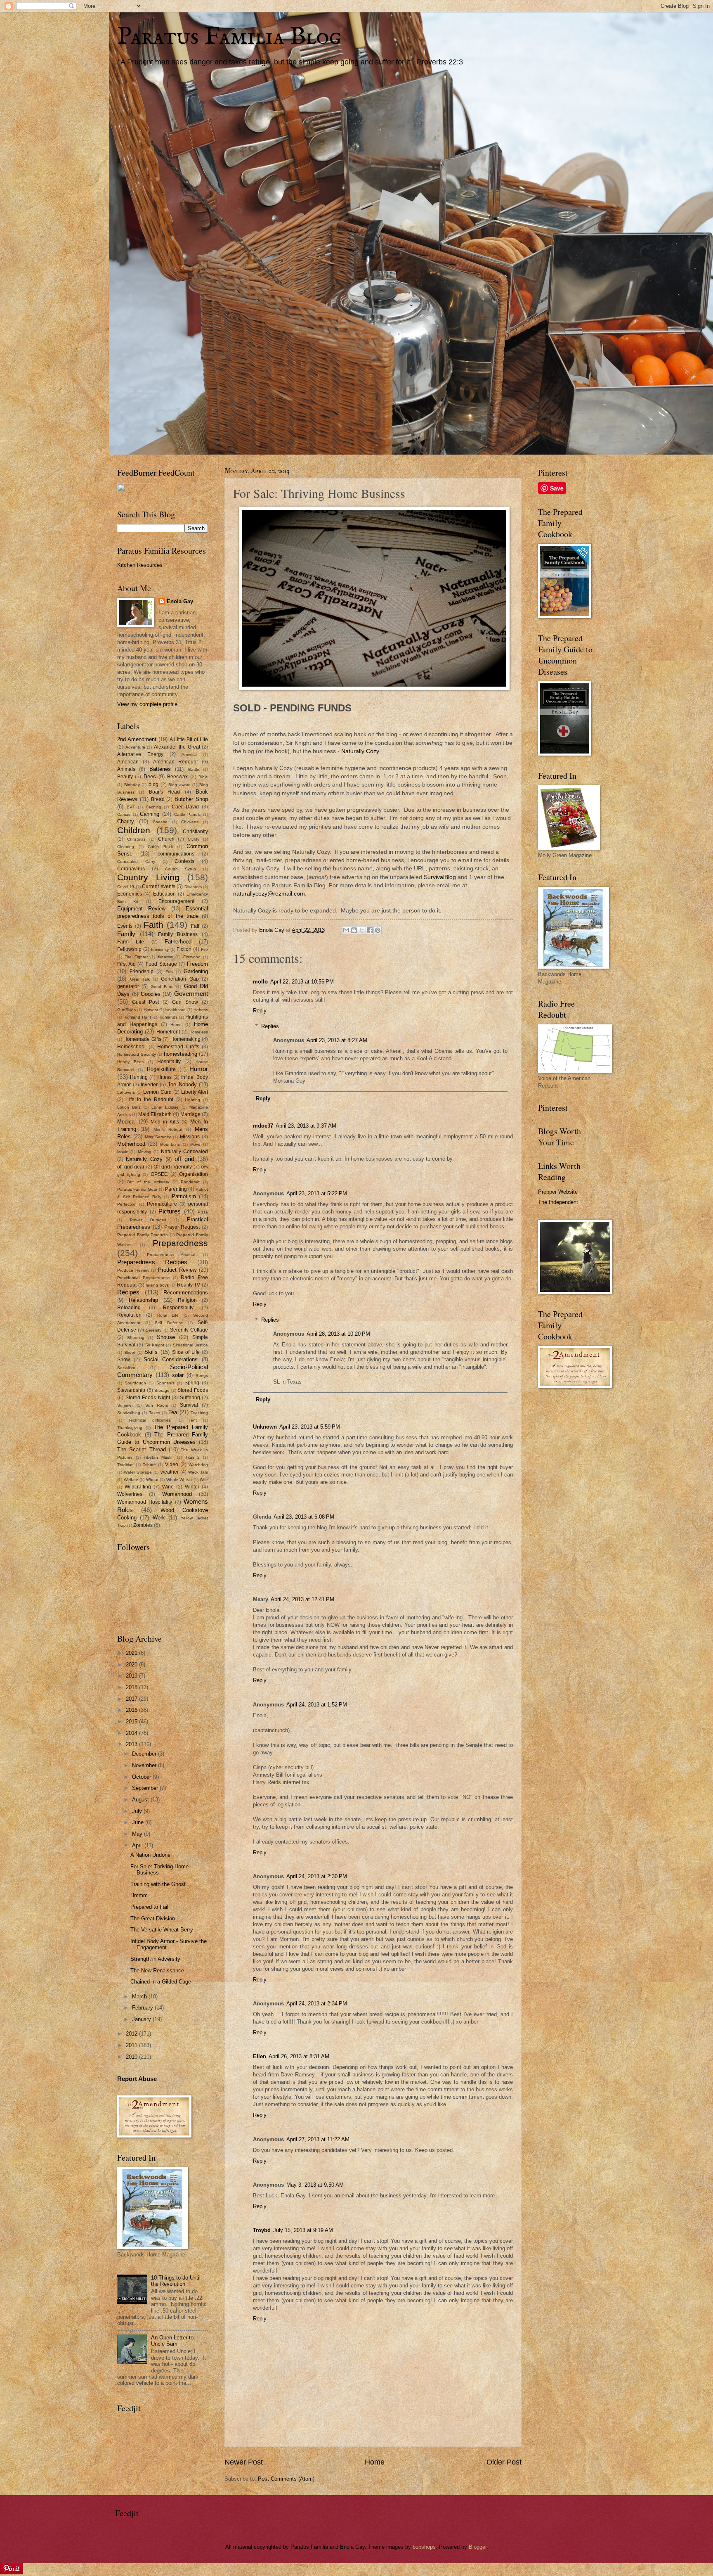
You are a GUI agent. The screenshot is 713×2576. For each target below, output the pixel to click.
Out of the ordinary (148, 1182)
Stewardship (131, 1390)
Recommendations (186, 1293)
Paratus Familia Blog (229, 37)
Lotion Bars (129, 1107)
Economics (130, 894)
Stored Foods (193, 1390)
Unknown (265, 1427)
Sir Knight (155, 1345)
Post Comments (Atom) (286, 2479)
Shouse (166, 1337)
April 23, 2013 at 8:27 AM (337, 1040)
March (140, 1997)
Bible (203, 777)
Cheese (160, 822)
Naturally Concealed (184, 1152)
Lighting (192, 1100)
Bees (150, 776)
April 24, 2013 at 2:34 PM (317, 2004)
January (142, 2019)
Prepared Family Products (142, 1235)
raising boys (157, 1285)
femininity (160, 949)
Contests (184, 861)
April (138, 1845)
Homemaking (185, 1039)
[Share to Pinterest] (378, 930)
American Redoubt (176, 762)
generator (128, 986)
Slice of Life (186, 1352)
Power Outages (148, 1220)
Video (172, 1465)
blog (153, 784)
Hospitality (169, 1062)
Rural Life (168, 1315)
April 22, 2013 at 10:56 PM (302, 982)
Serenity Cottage (189, 1330)
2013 (132, 1744)
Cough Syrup (181, 869)
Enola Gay (180, 601)
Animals (126, 769)
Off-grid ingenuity (173, 1167)
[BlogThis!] (354, 930)
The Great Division (153, 1918)
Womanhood (177, 1494)
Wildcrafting (138, 1487)
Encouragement (176, 901)
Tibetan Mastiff (159, 1457)
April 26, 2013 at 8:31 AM (299, 2056)
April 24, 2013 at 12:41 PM (302, 1599)
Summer (125, 1405)
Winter (192, 1487)
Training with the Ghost (158, 1884)
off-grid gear (131, 1167)
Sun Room (157, 1405)
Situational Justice (190, 1345)
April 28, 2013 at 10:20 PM (338, 1334)
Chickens (190, 822)
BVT (131, 807)
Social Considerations (171, 1359)
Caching (153, 807)
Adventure (135, 747)
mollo (260, 982)
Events (125, 926)
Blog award (179, 785)
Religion (187, 1300)
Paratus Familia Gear (137, 1189)
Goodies (151, 994)
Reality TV (189, 1285)
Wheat (152, 1480)
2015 (132, 1722)
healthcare (176, 1010)
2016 (132, 1710)
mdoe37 (263, 1126)
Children (134, 830)
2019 (132, 1676)
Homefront (168, 1032)
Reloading (129, 1308)
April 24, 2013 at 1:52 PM (317, 1705)
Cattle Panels (188, 814)
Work (159, 1518)
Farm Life (131, 942)
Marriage (190, 1114)
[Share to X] (362, 930)
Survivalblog (129, 1413)
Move (195, 1144)
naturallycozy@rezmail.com (269, 894)
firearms (165, 957)
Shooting (136, 1338)
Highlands (168, 1017)
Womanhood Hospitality (145, 1502)
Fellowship (129, 949)
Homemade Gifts (142, 1039)
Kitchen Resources (140, 565)
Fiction (184, 949)
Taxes (155, 1413)
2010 (132, 2057)
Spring (192, 1383)
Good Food (162, 987)
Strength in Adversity (155, 1959)
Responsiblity (178, 1308)
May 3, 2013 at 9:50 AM (315, 2185)
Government (191, 994)
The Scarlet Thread (142, 1449)
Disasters (193, 887)
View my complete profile (147, 704)
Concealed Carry (136, 861)
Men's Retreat (168, 1129)
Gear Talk (140, 979)
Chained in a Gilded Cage (161, 1982)
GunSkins (126, 1010)
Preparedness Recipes (152, 1262)
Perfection (127, 1204)
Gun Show (185, 1002)
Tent (193, 1420)
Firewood (192, 957)
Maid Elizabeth (155, 1114)
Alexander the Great (177, 747)
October (142, 1777)
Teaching (199, 1413)
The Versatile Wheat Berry (162, 1930)
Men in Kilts (165, 1122)
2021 (132, 1653)
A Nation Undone (150, 1855)
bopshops (424, 2547)
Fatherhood (178, 942)
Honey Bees (130, 1062)
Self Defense (169, 1323)
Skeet (130, 1352)
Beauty (125, 777)
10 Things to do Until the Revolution (176, 2281)
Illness (164, 1077)
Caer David (185, 807)
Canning (150, 814)
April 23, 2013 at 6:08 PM (304, 1517)
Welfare (131, 1480)
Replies (270, 1026)
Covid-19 (126, 887)
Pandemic (190, 1182)
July (138, 1811)
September (146, 1788)
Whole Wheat (179, 1480)
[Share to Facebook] (370, 930)
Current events (159, 886)
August (141, 1800)
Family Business (178, 934)
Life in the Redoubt (150, 1100)
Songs (202, 1376)
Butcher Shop (191, 799)
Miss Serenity (158, 1137)
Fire (204, 949)
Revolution (129, 1315)
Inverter (149, 1085)
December (145, 1754)
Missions (190, 1137)
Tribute (149, 1465)
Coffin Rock (160, 847)
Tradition (125, 1465)
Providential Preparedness (143, 1278)
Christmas (136, 839)
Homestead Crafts (178, 1047)
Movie (123, 1152)
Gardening (196, 971)
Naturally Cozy (360, 751)
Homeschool (131, 1047)
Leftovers (126, 1092)
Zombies (143, 1525)
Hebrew (201, 1010)
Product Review (177, 1270)
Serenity (153, 1330)
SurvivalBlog (440, 877)
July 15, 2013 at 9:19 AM (303, 2230)
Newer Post (244, 2462)
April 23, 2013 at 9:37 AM (306, 1126)
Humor (199, 1069)
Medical (126, 1122)
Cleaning (126, 847)
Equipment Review (141, 909)
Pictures (170, 1211)
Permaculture (162, 1204)
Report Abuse (137, 2079)
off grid (184, 1159)
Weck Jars (198, 1472)
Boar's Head (164, 792)
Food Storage (161, 964)
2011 (132, 2045)
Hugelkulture (161, 1069)
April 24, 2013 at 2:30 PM (317, 1876)
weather (170, 1472)
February (143, 2008)
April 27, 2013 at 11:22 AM (318, 2139)
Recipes (128, 1292)
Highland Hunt (137, 1017)
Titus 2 (193, 1457)
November (145, 1765)
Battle (194, 769)
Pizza (203, 1212)
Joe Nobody (182, 1084)
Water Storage (138, 1472)
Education (164, 894)
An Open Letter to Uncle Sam (172, 2341)
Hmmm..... (143, 1895)
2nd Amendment (137, 739)
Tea (173, 1412)
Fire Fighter (136, 957)
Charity (126, 821)
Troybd (262, 2230)
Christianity (195, 832)
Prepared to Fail (149, 1907)
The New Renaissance (157, 1971)
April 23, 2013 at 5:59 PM (310, 1427)
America (189, 755)
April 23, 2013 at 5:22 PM (317, 1193)
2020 (132, 1665)
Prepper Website (558, 1192)
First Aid (126, 964)
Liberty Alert (195, 1092)
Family (126, 934)
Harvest (151, 1010)
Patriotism (184, 1196)
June (139, 1822)
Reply (260, 1011)
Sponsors (165, 1383)
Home (375, 2462)
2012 (132, 2034)
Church (166, 839)
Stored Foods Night (148, 1398)
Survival (189, 1405)
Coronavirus (131, 869)
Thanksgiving (130, 1428)
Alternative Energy (140, 754)
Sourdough (135, 1383)
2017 (132, 1699)
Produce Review (133, 1270)
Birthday (132, 785)
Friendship (142, 972)
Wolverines (130, 1494)
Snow (124, 1360)
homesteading (181, 1054)
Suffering (190, 1398)
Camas (124, 814)
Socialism (126, 1368)
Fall (195, 926)
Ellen (260, 2056)
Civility (194, 839)
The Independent (558, 1202)
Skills (151, 1352)
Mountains (170, 1144)
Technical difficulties (150, 1420)
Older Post (504, 2462)
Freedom (197, 964)
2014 (132, 1733)
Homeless (199, 1032)
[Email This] (346, 930)
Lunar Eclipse (165, 1107)
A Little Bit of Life (189, 739)
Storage (162, 1390)
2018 (132, 1687)
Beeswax (177, 777)
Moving (145, 1152)
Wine (168, 1487)
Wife (204, 1480)
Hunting (139, 1077)
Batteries (160, 769)
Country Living (148, 877)
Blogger (478, 2547)
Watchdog (198, 1465)
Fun (169, 972)
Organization (194, 1174)
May (138, 1834)
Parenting (176, 1189)
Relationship (143, 1300)
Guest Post (145, 1002)
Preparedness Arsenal (171, 1255)
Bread (158, 799)
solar (178, 1375)
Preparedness (180, 1243)
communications (176, 854)
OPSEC (159, 1174)
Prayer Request (182, 1227)
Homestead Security (137, 1054)
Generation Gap (180, 979)
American (128, 762)
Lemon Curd (157, 1092)
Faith (153, 925)
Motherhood (131, 1144)
